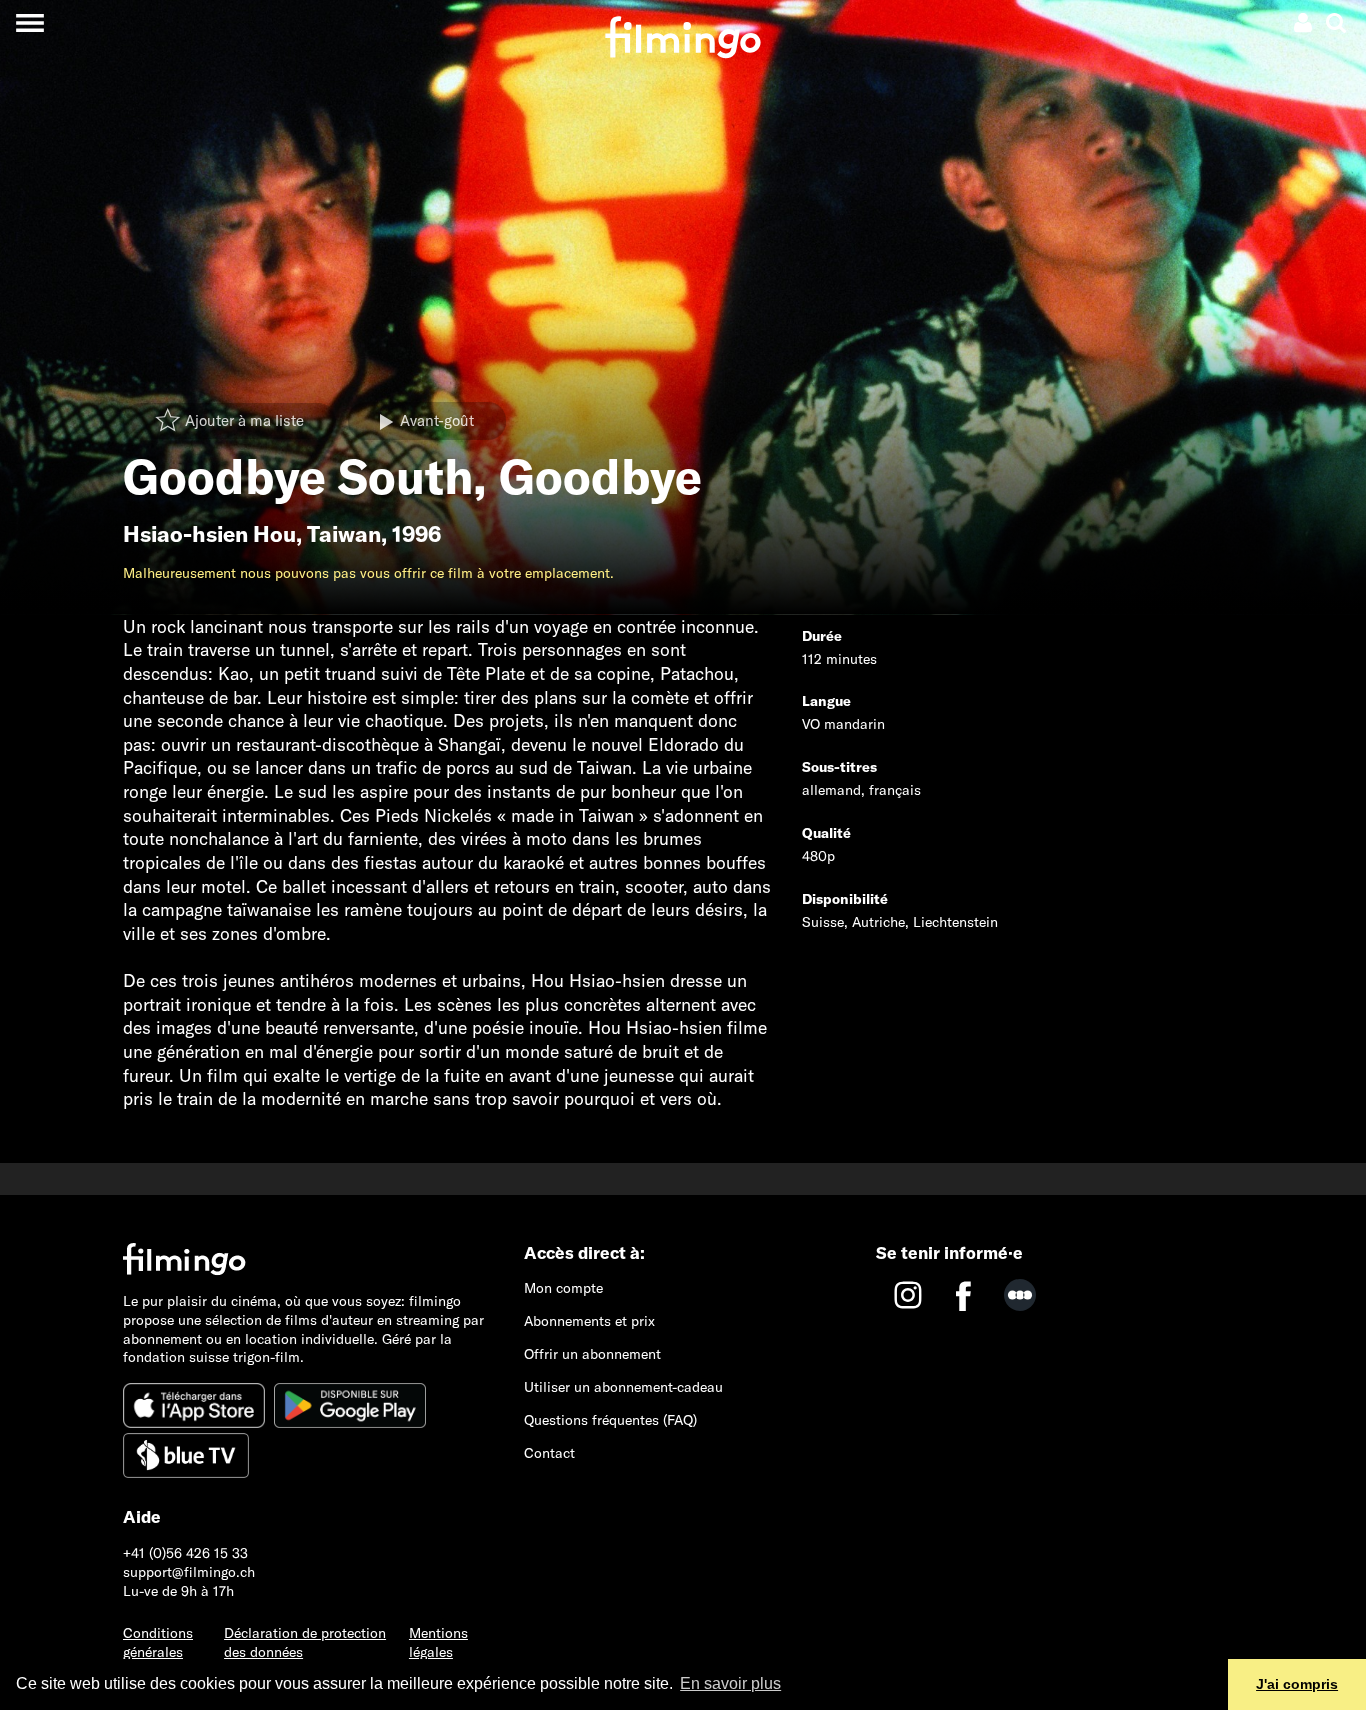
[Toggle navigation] (29, 22)
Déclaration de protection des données (305, 1642)
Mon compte (563, 1288)
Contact (549, 1453)
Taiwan (344, 534)
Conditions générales (158, 1642)
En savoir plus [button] (730, 1683)
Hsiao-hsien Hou (209, 534)
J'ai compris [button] (1297, 1684)
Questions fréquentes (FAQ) (610, 1420)
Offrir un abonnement (592, 1354)
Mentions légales (438, 1642)
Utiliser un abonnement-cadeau (623, 1387)
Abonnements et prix (589, 1321)
